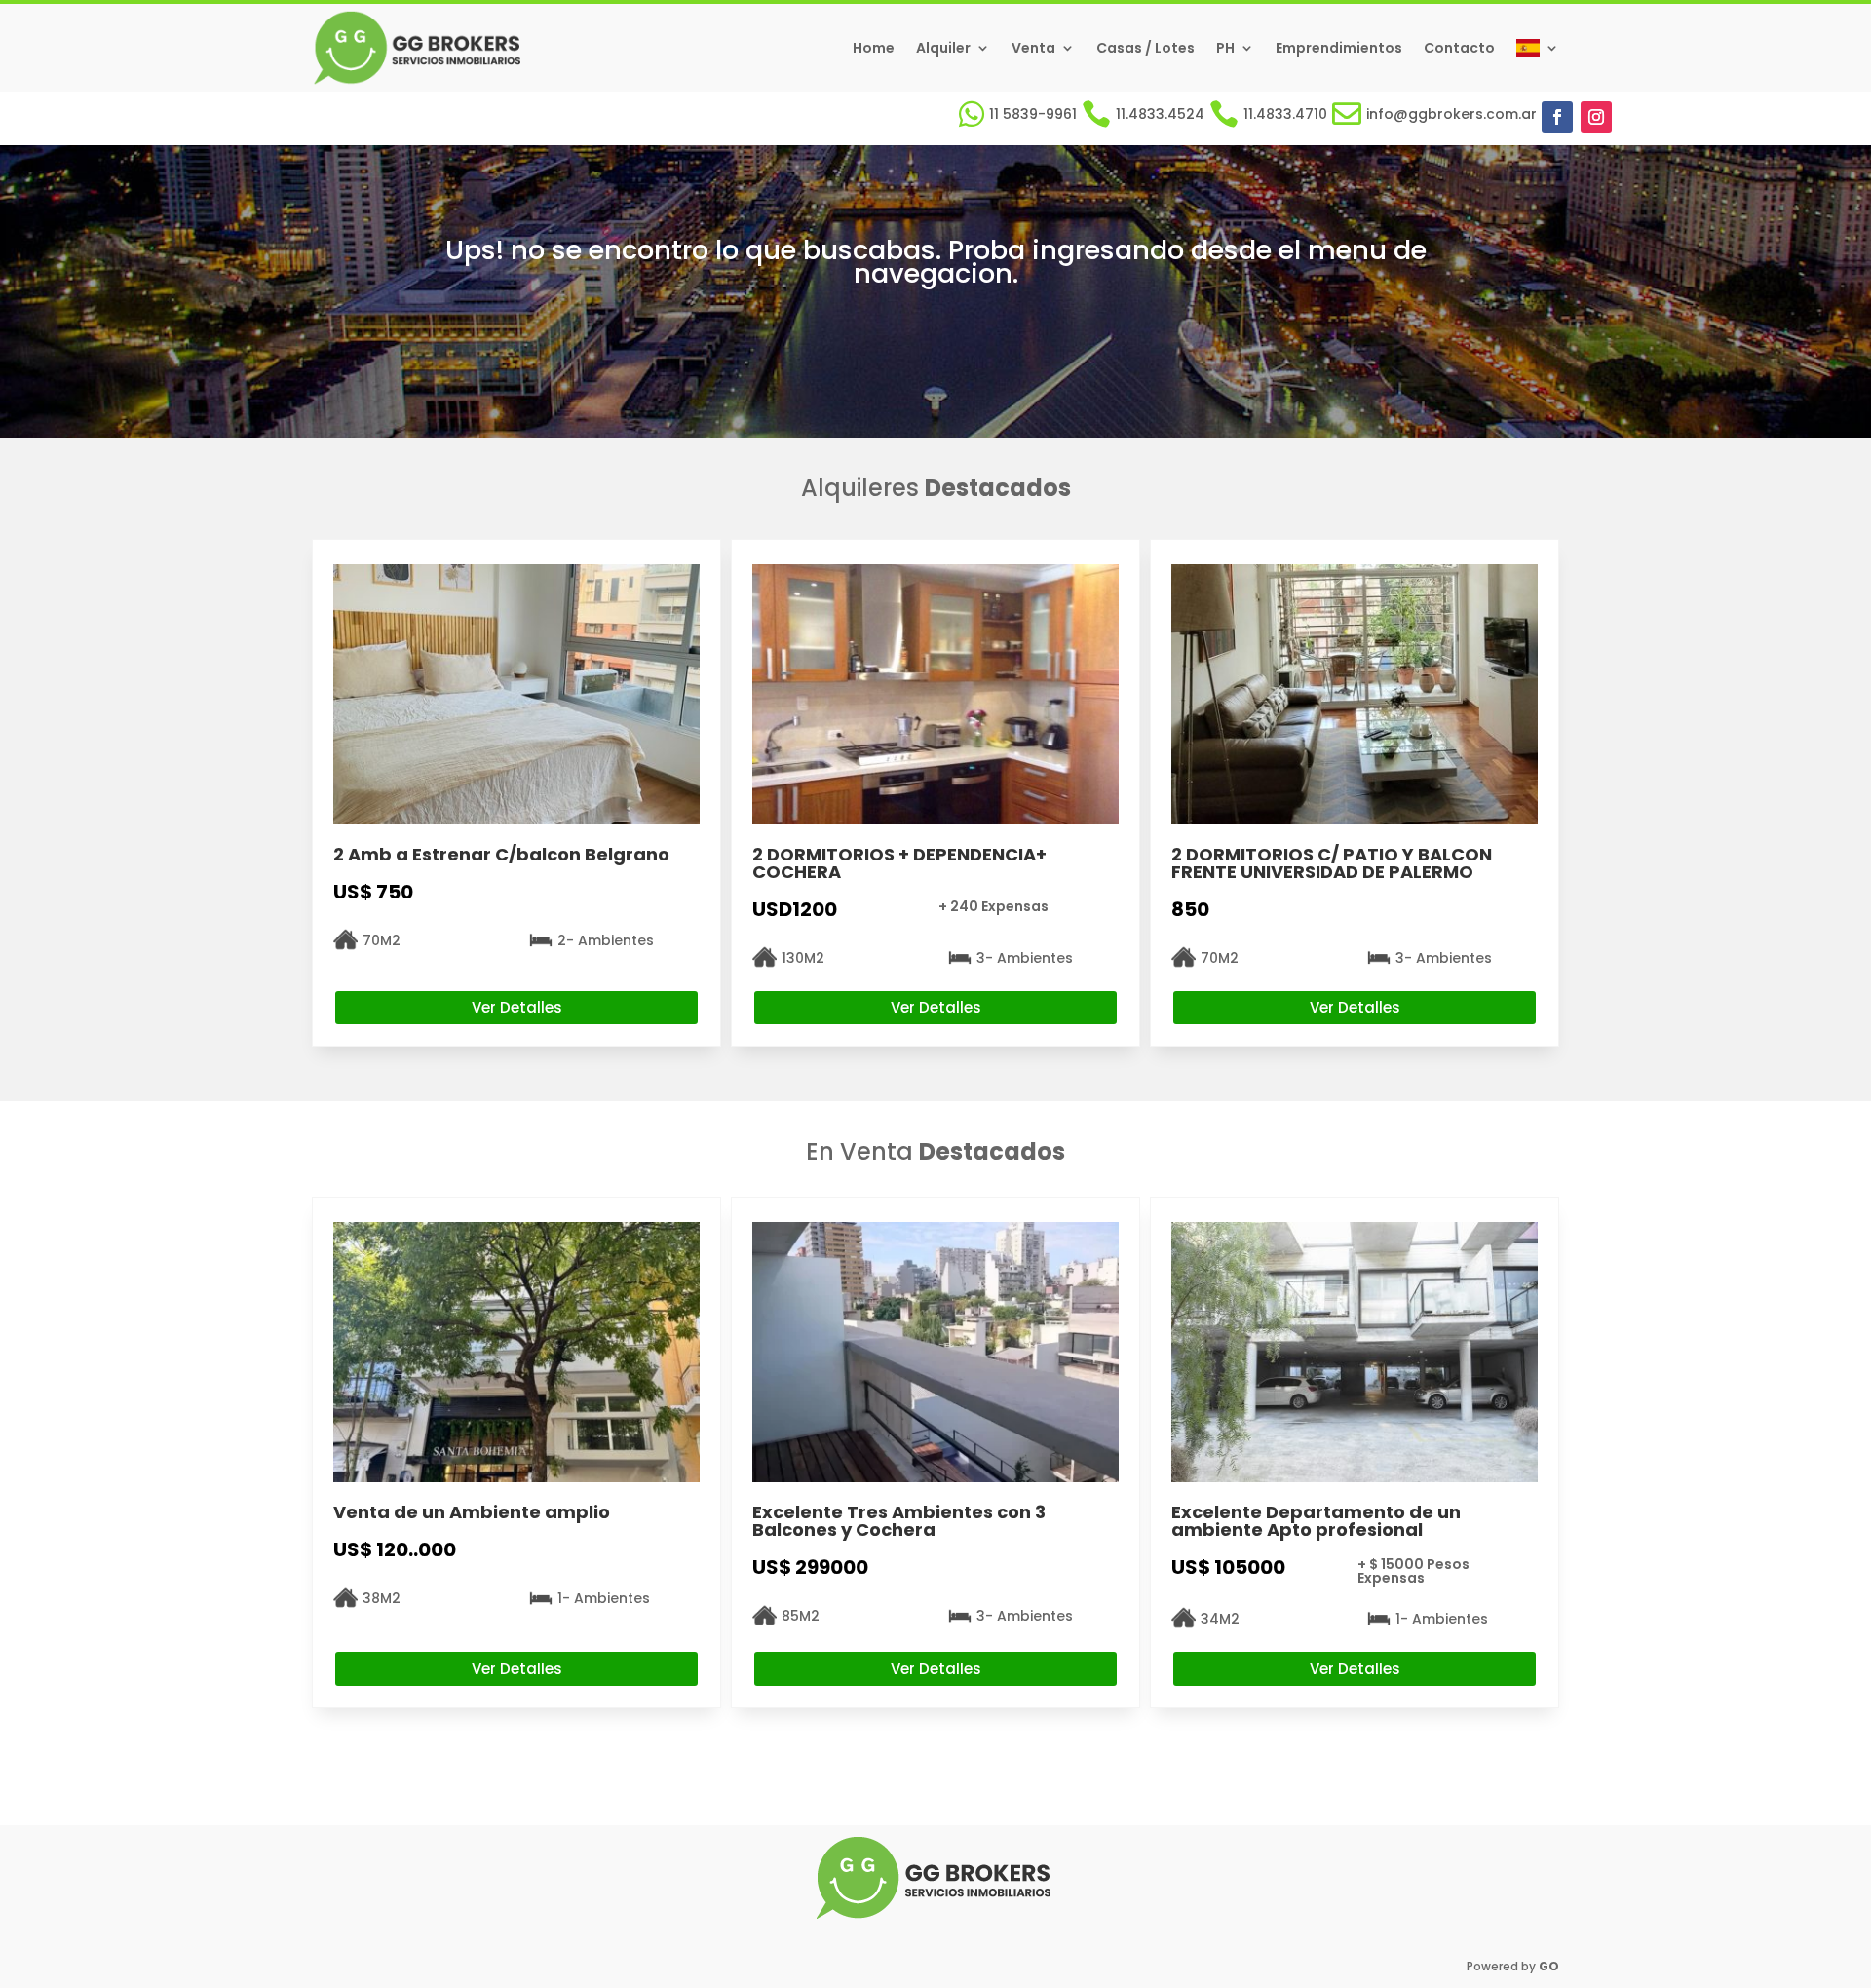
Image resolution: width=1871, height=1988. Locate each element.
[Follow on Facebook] (1557, 117)
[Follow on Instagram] (1596, 117)
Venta (1033, 48)
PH (1225, 48)
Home (874, 48)
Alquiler (943, 48)
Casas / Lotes (1146, 48)
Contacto (1459, 48)
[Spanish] (1538, 48)
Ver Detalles (517, 1007)
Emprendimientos (1339, 48)
